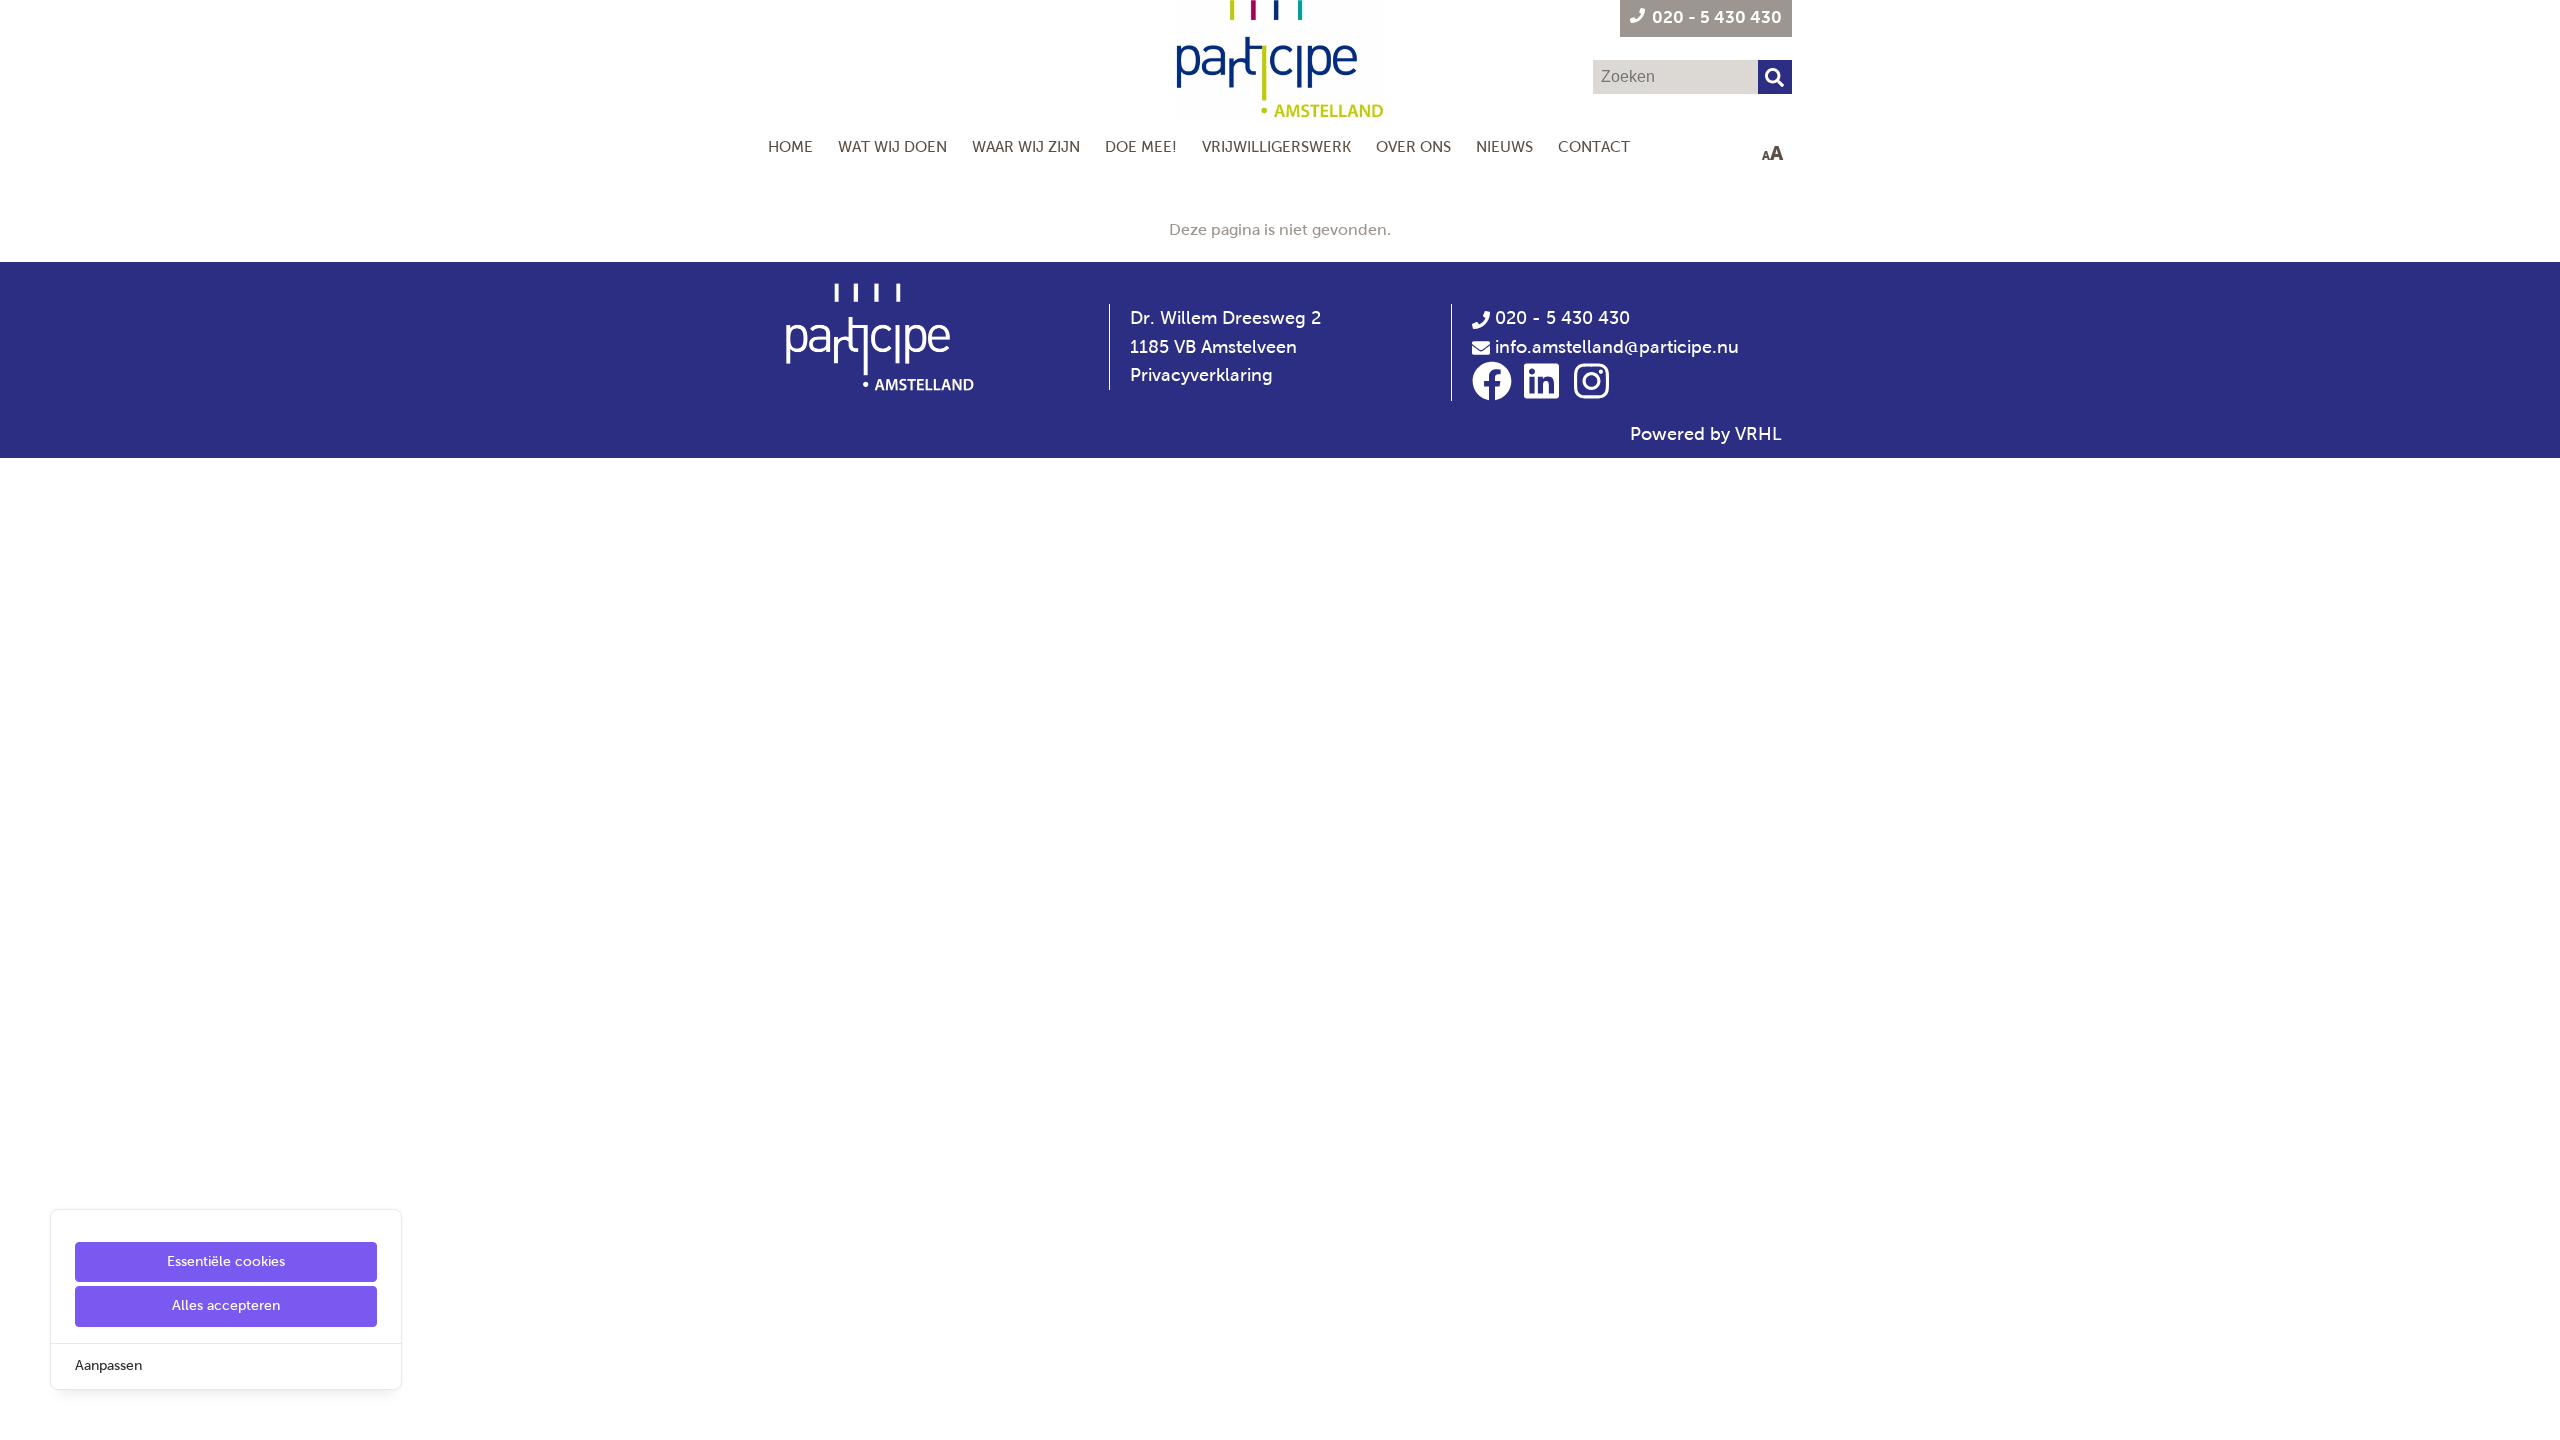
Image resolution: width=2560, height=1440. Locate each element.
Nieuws (1504, 146)
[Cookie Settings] (23, 1410)
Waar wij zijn (1026, 146)
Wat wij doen (892, 146)
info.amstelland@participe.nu (1617, 347)
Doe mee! (1141, 146)
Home (790, 146)
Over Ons (1413, 146)
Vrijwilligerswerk (1276, 146)
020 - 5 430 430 (1560, 318)
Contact (1594, 146)
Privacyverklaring (1201, 375)
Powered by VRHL (1706, 434)
